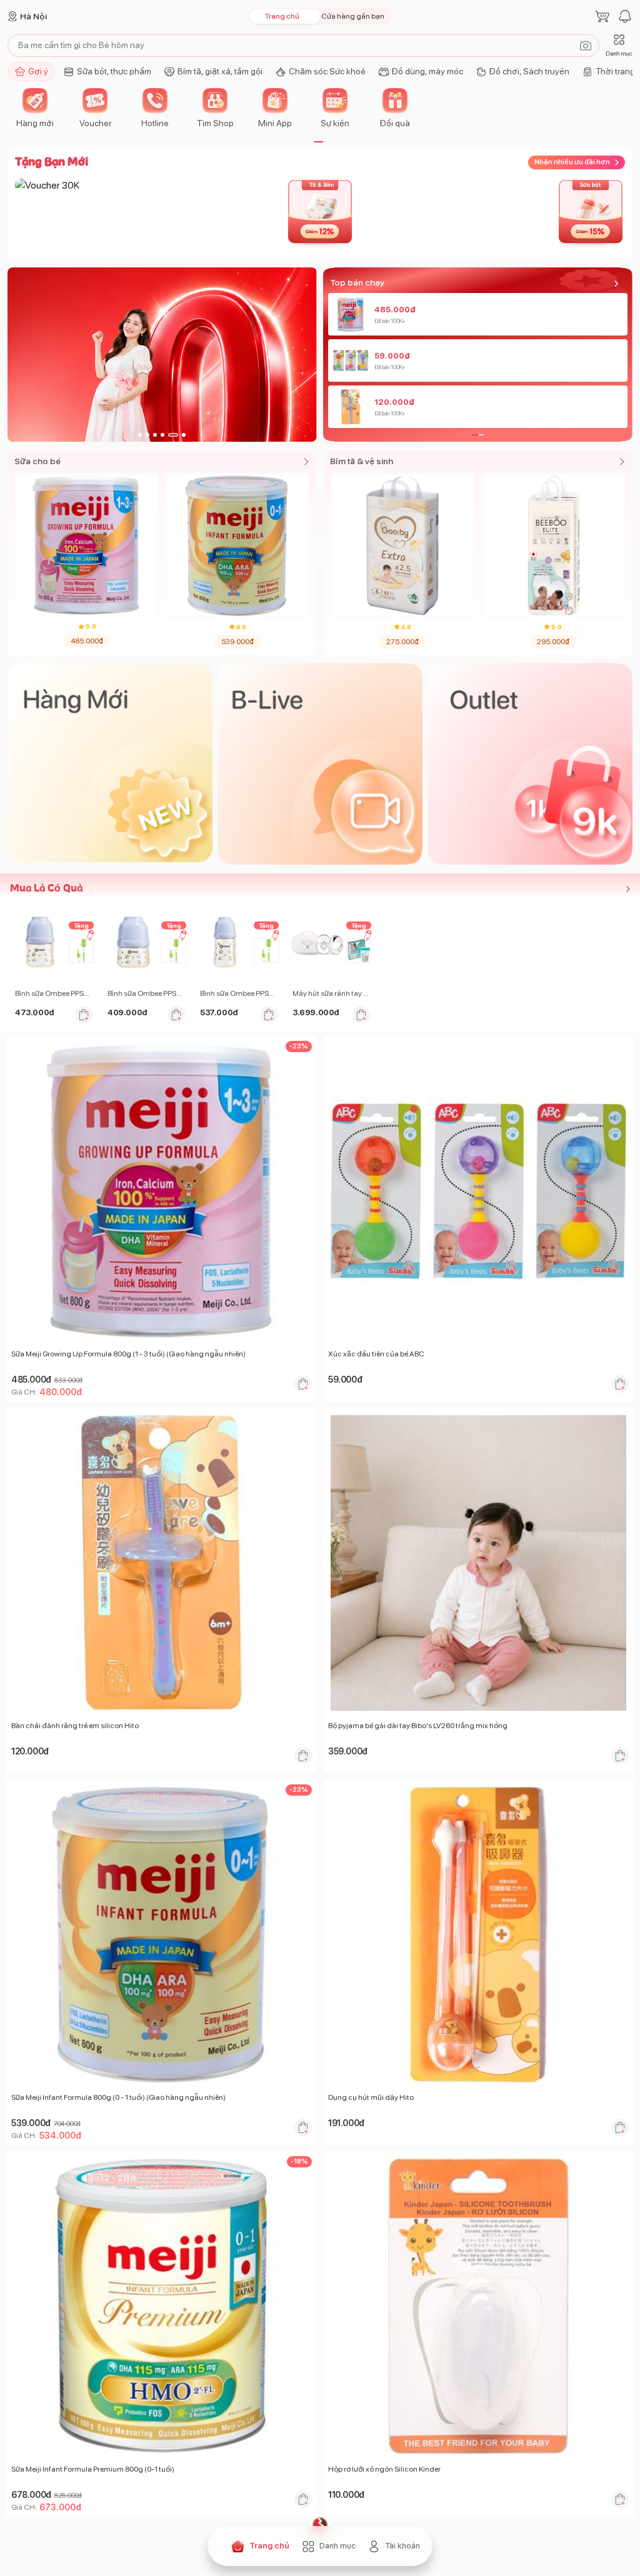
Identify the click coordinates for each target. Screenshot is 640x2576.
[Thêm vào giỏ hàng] (84, 1015)
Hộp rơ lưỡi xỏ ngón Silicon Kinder (384, 2469)
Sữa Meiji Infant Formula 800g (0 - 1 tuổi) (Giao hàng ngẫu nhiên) (118, 2097)
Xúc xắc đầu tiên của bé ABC (376, 1354)
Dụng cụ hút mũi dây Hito (371, 2097)
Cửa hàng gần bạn (353, 16)
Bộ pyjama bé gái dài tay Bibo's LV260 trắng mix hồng (418, 1726)
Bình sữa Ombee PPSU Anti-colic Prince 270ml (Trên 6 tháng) (239, 993)
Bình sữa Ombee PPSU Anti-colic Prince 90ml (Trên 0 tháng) (146, 993)
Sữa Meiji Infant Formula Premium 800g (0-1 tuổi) (93, 2469)
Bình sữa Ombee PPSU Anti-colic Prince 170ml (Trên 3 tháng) (54, 993)
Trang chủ (282, 16)
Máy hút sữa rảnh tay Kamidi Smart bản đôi (331, 993)
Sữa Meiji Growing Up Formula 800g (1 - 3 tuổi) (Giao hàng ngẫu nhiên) (128, 1354)
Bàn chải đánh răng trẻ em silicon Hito (75, 1726)
